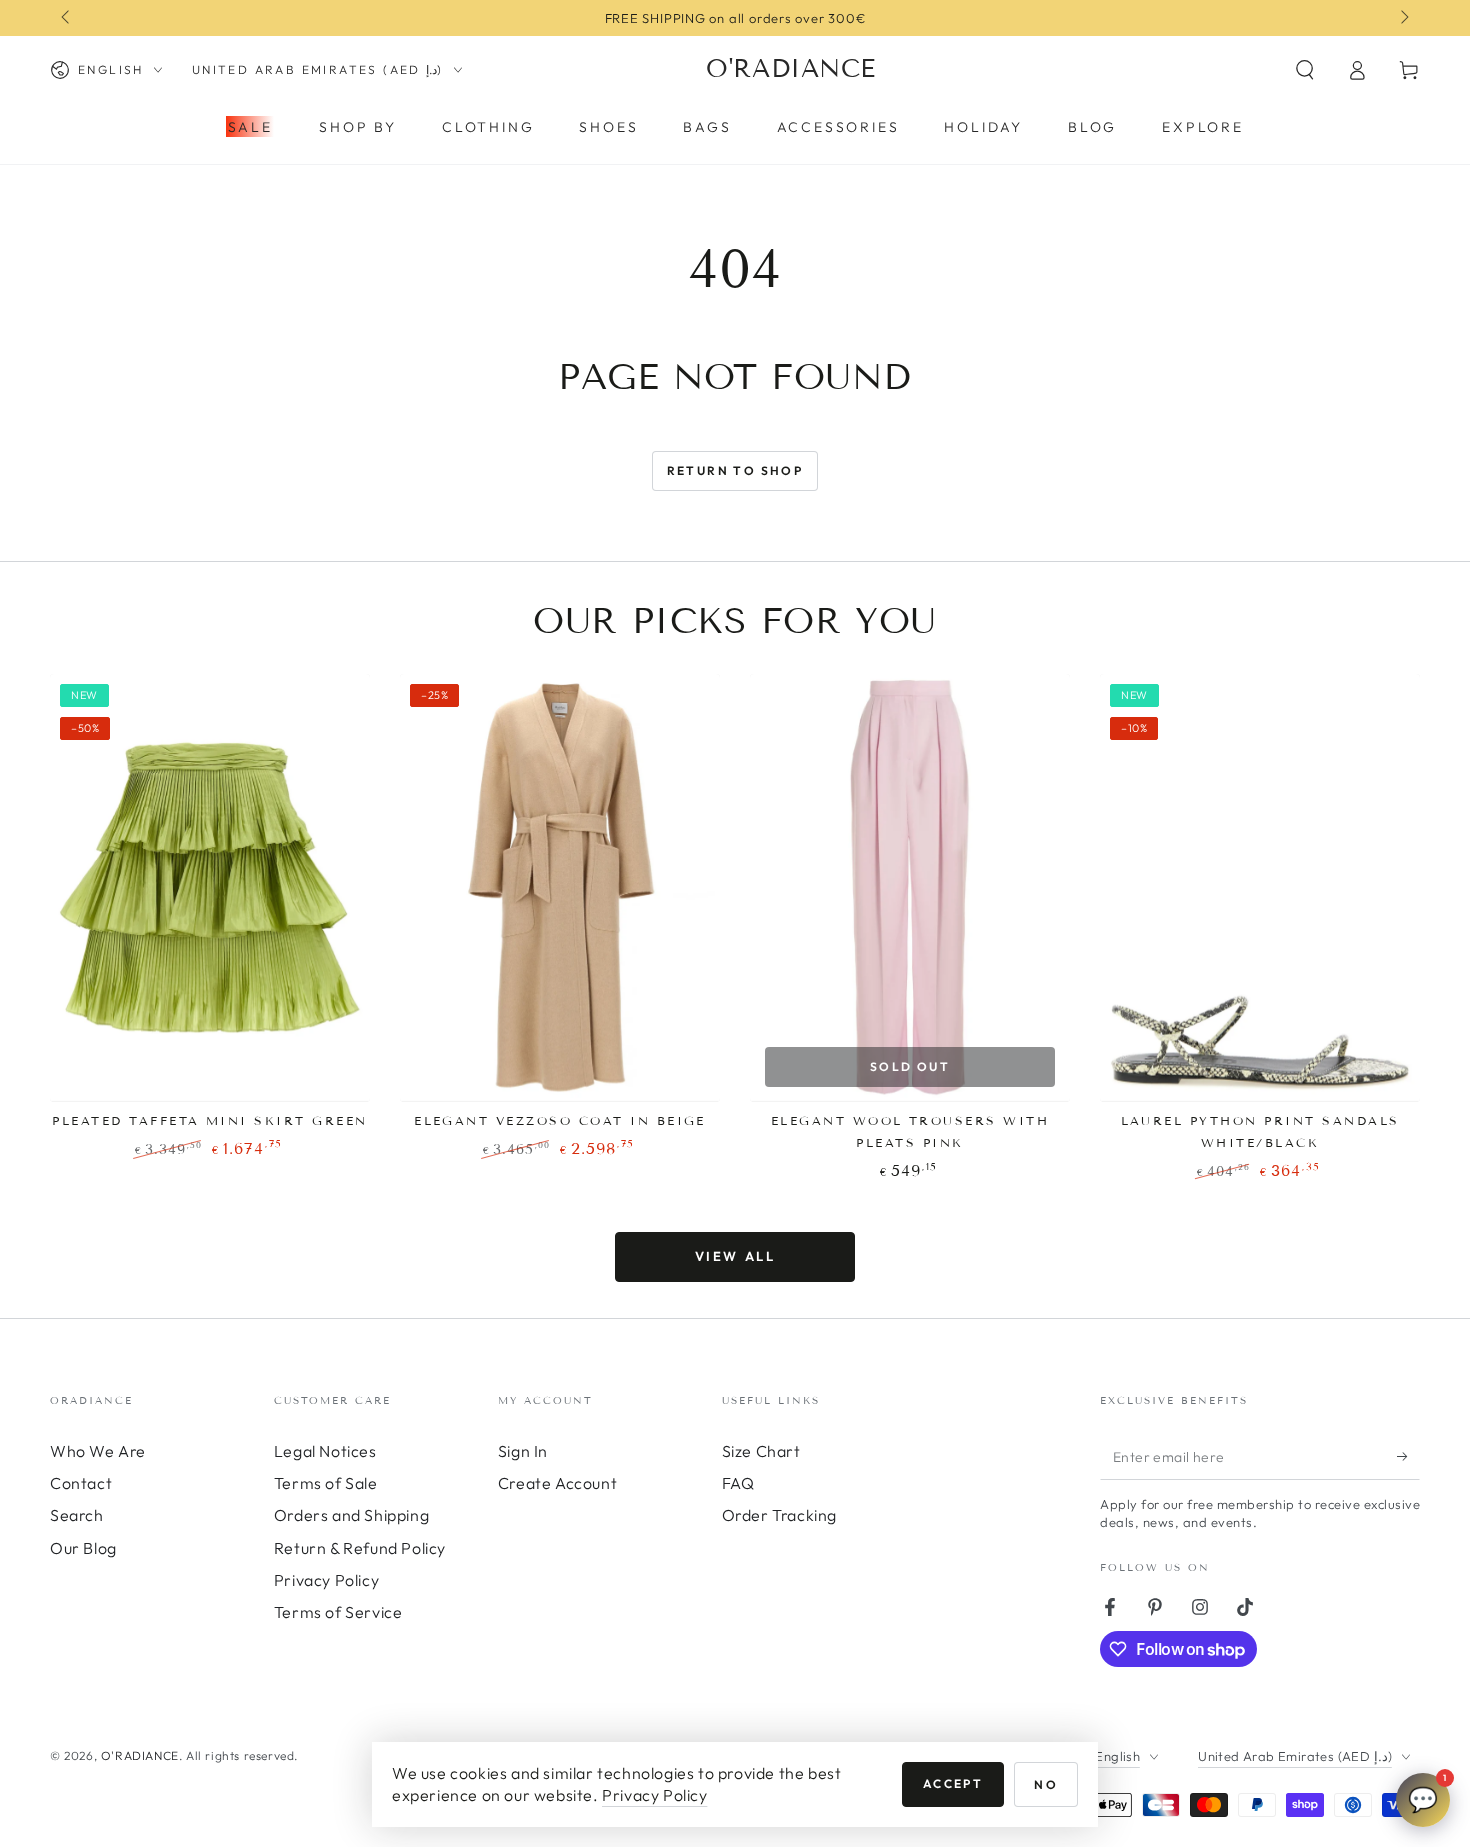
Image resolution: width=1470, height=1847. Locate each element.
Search (77, 1515)
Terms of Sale (326, 1483)
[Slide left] (67, 18)
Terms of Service (338, 1612)
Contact (81, 1483)
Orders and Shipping (351, 1515)
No (1046, 1784)
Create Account (557, 1483)
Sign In (523, 1451)
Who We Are (98, 1451)
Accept (953, 1783)
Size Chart (761, 1451)
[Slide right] (1403, 18)
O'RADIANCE (140, 1755)
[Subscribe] (1408, 1457)
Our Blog (83, 1548)
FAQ (738, 1483)
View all (735, 1256)
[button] (1305, 70)
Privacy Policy (326, 1580)
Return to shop (735, 470)
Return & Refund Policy (360, 1548)
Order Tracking (779, 1515)
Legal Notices (325, 1451)
